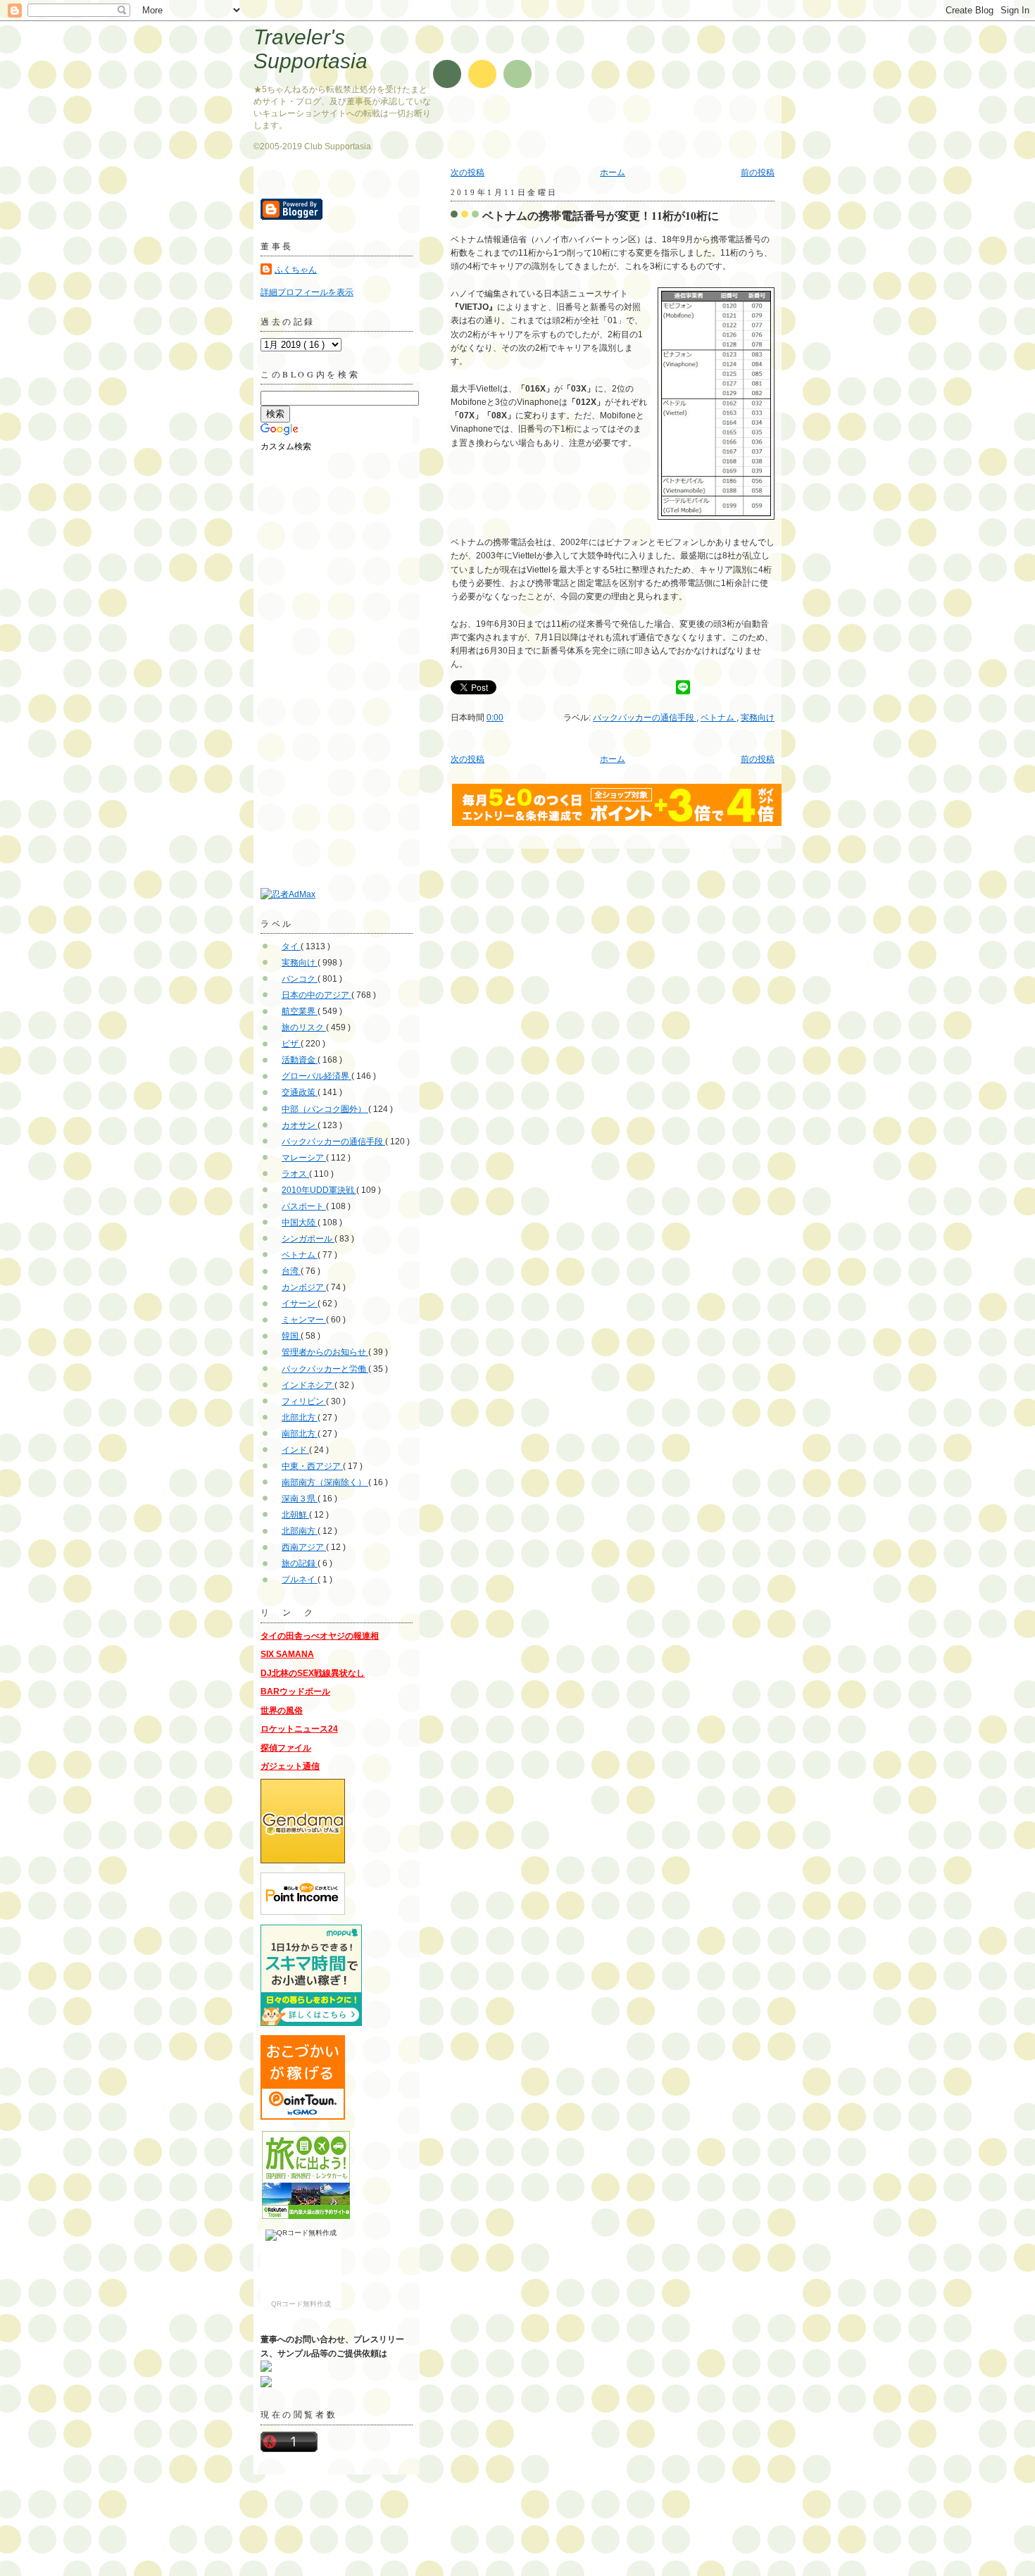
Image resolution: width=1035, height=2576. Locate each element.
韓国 (291, 1336)
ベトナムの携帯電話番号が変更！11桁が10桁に (601, 215)
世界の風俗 (282, 1711)
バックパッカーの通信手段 (645, 718)
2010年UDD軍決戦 (319, 1190)
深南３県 (300, 1499)
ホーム (613, 173)
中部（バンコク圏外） (325, 1109)
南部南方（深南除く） (325, 1482)
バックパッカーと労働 (325, 1369)
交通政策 (300, 1092)
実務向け (758, 718)
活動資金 (300, 1060)
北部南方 (300, 1531)
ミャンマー (304, 1320)
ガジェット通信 (290, 1766)
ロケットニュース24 (299, 1729)
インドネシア (308, 1385)
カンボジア (304, 1287)
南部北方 (300, 1434)
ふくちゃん (296, 270)
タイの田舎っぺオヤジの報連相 (320, 1636)
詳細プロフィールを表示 (307, 292)
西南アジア (304, 1547)
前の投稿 (758, 173)
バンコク (300, 979)
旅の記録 (300, 1563)
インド (295, 1450)
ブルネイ (300, 1580)
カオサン (300, 1125)
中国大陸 (300, 1223)
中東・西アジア (312, 1466)
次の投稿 (468, 173)
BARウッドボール (295, 1692)
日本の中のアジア (316, 995)
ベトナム (719, 718)
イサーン (300, 1303)
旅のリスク (304, 1027)
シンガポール (308, 1239)
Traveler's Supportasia (310, 49)
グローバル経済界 (316, 1076)
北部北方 (300, 1418)
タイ (291, 946)
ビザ (291, 1044)
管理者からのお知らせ (325, 1352)
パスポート (304, 1206)
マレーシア (304, 1158)
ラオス (295, 1174)
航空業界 (300, 1011)
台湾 (291, 1271)
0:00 (495, 718)
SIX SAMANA (287, 1654)
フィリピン (304, 1401)
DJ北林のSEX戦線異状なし (313, 1673)
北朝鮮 (295, 1515)
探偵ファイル (286, 1748)
